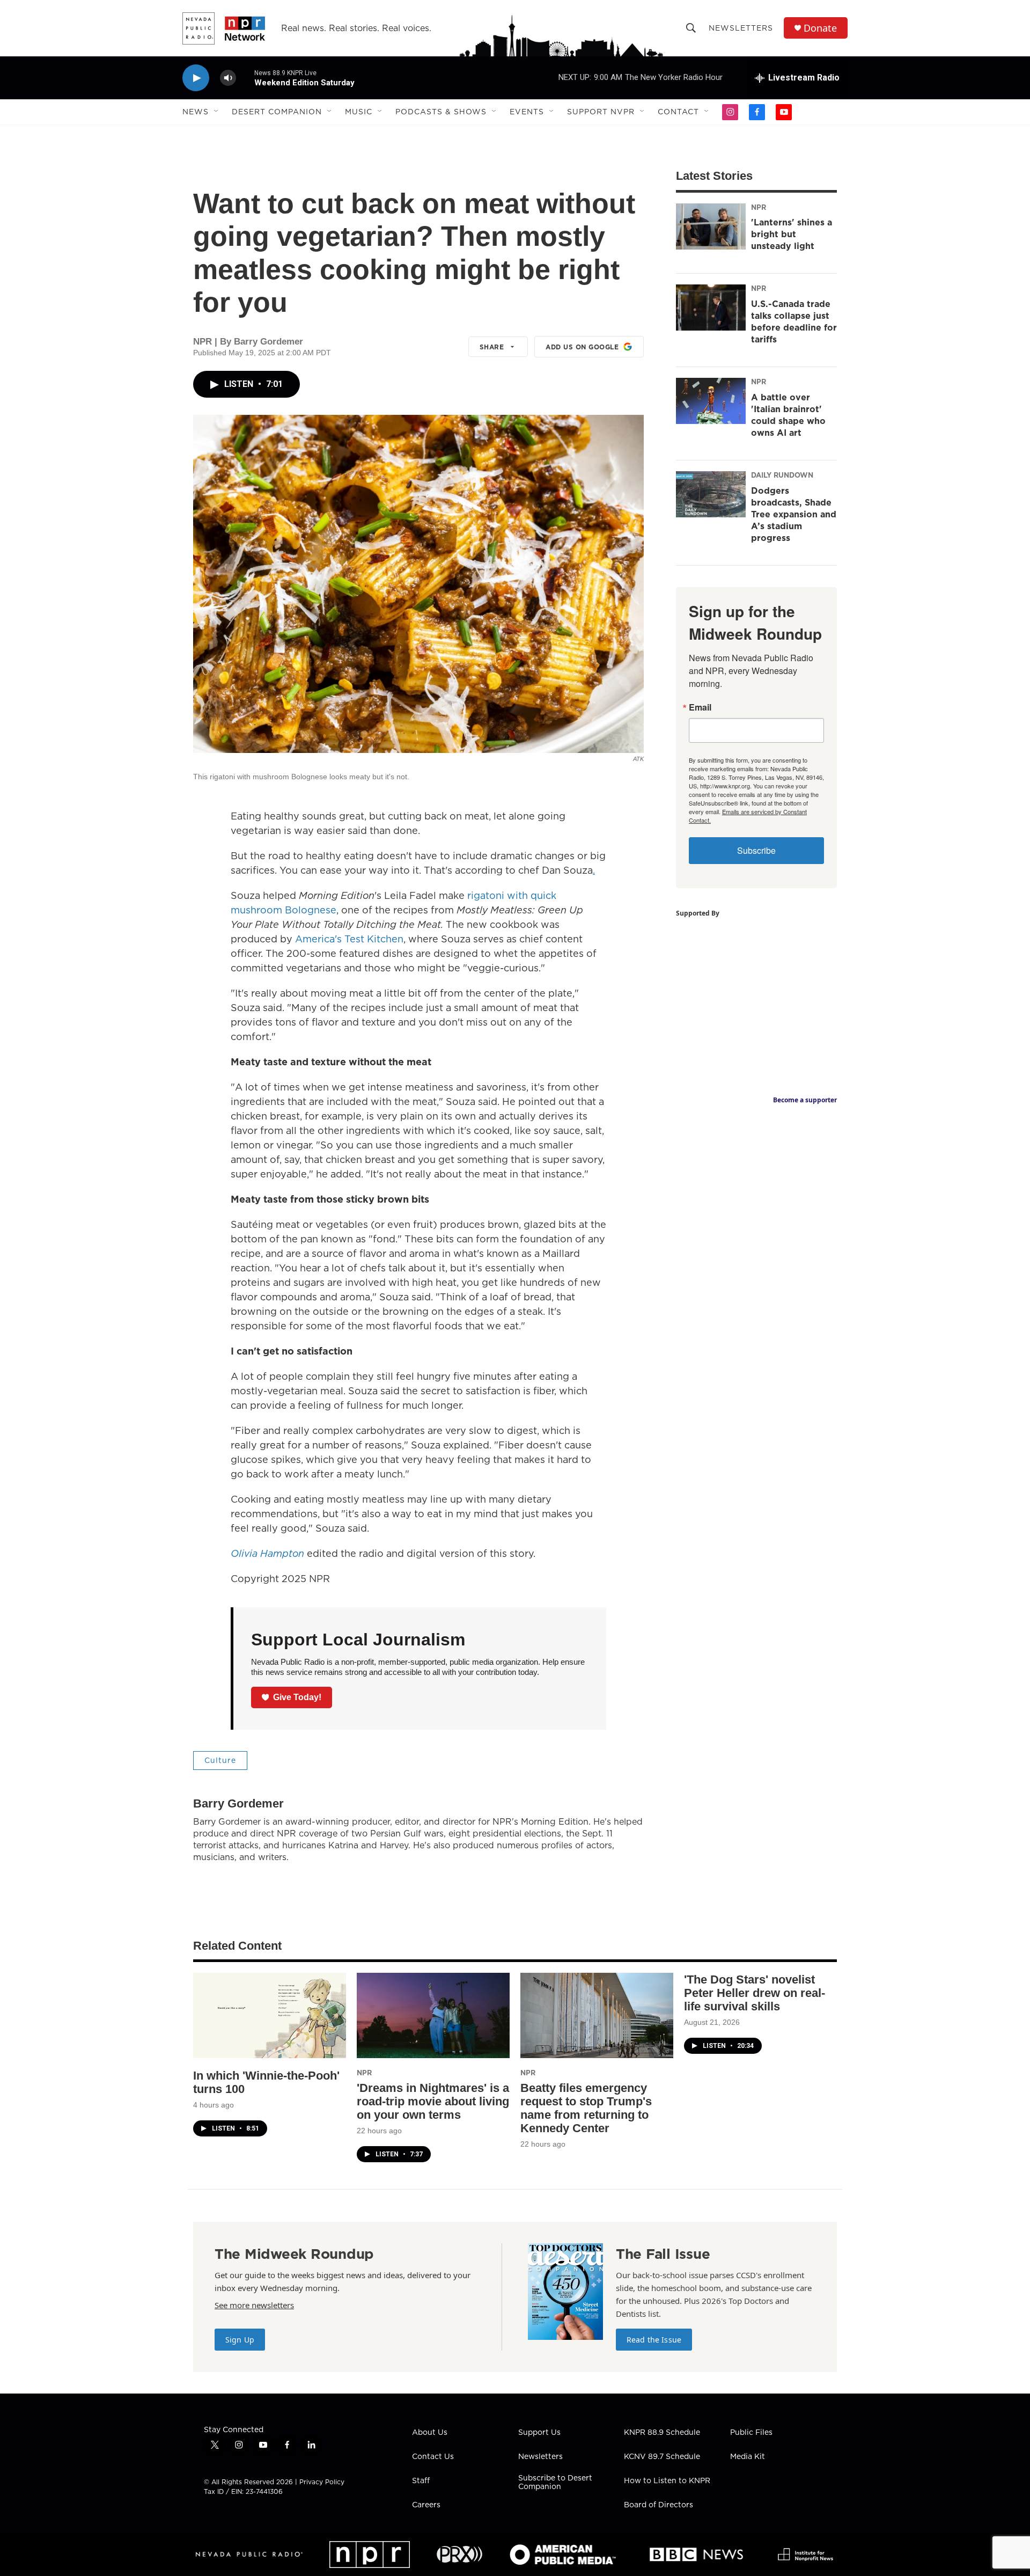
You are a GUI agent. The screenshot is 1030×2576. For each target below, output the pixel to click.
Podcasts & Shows (441, 112)
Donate (820, 28)
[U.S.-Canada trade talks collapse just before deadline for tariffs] (711, 308)
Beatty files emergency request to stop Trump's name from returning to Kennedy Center (586, 2108)
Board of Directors (659, 2505)
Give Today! (297, 1697)
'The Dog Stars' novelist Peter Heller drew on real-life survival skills (755, 1993)
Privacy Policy (322, 2482)
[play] (196, 78)
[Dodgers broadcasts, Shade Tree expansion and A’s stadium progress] (711, 494)
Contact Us (433, 2457)
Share (492, 347)
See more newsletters (254, 2305)
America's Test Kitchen (349, 939)
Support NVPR (601, 112)
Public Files (751, 2433)
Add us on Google (582, 347)
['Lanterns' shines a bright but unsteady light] (711, 226)
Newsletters (741, 28)
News (196, 112)
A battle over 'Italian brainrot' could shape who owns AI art (788, 415)
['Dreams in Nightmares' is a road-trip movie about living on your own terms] (433, 2015)
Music (359, 112)
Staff (421, 2481)
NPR (759, 207)
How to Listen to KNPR (667, 2481)
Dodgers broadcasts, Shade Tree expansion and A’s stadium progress (794, 514)
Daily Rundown (782, 475)
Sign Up (240, 2340)
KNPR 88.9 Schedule (662, 2433)
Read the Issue (654, 2340)
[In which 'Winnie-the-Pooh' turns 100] (270, 2015)
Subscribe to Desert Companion (555, 2483)
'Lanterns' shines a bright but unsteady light (792, 234)
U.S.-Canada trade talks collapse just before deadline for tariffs (794, 321)
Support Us (539, 2433)
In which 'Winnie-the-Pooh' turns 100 (266, 2082)
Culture (220, 1760)
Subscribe (756, 850)
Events (527, 112)
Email (700, 707)
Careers (426, 2505)
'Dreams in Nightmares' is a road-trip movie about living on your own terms (433, 2101)
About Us (430, 2433)
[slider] (245, 78)
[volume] (228, 78)
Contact (678, 112)
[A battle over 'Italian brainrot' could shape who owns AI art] (711, 401)
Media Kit (748, 2457)
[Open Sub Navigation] (217, 112)
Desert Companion (277, 112)
